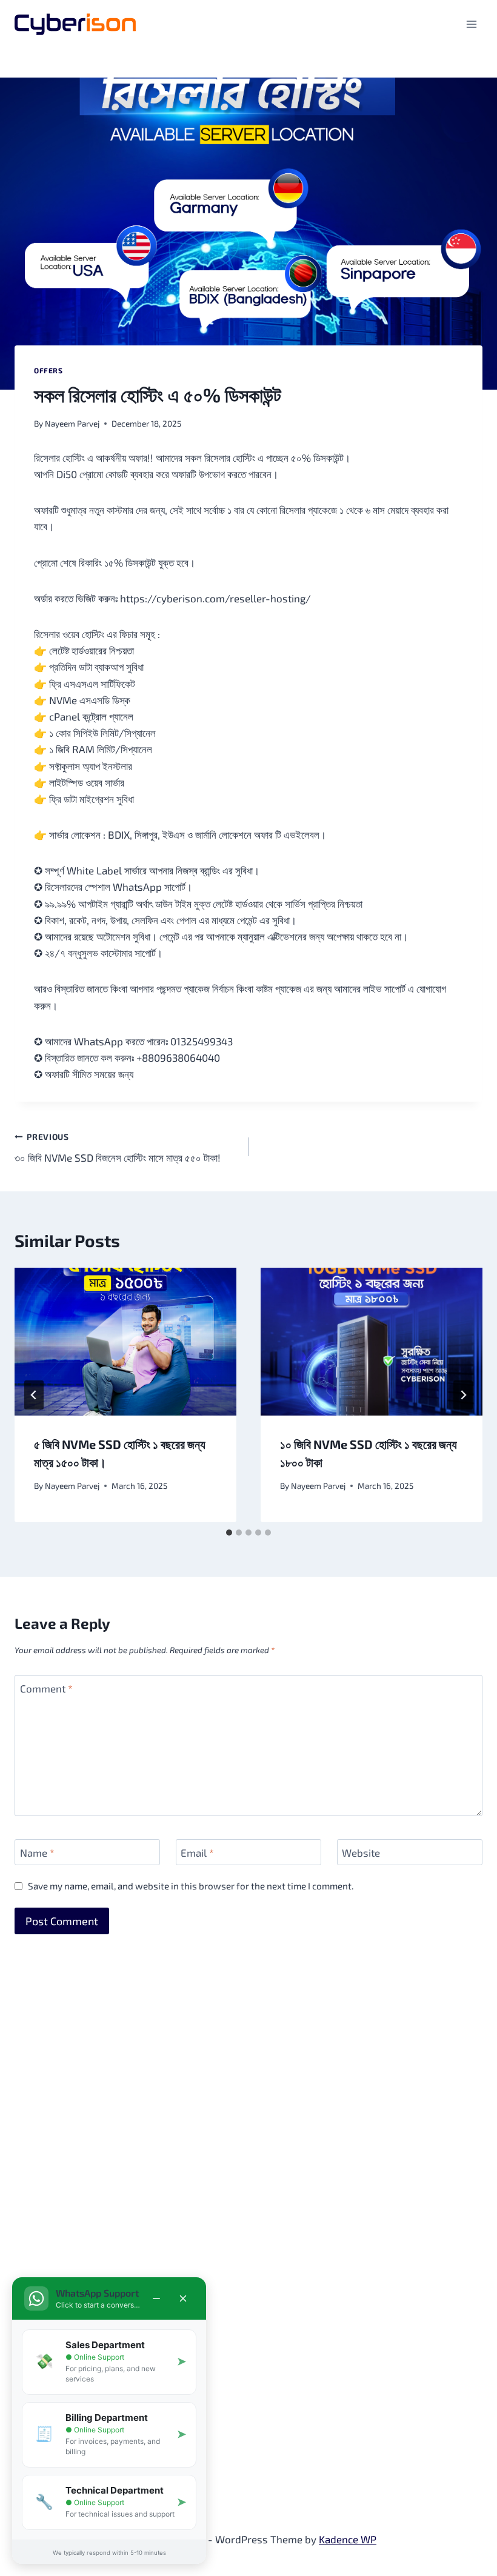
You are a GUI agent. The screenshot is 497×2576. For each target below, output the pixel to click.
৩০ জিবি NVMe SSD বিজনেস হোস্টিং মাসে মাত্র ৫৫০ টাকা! (118, 1147)
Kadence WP (348, 2539)
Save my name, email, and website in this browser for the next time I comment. (191, 1886)
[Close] (183, 2298)
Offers (48, 370)
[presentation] (125, 1342)
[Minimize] (156, 2298)
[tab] (229, 1533)
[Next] (463, 1395)
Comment (46, 1688)
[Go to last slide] (34, 1395)
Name (37, 1852)
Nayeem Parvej (72, 423)
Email (197, 1852)
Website (361, 1852)
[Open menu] (471, 24)
